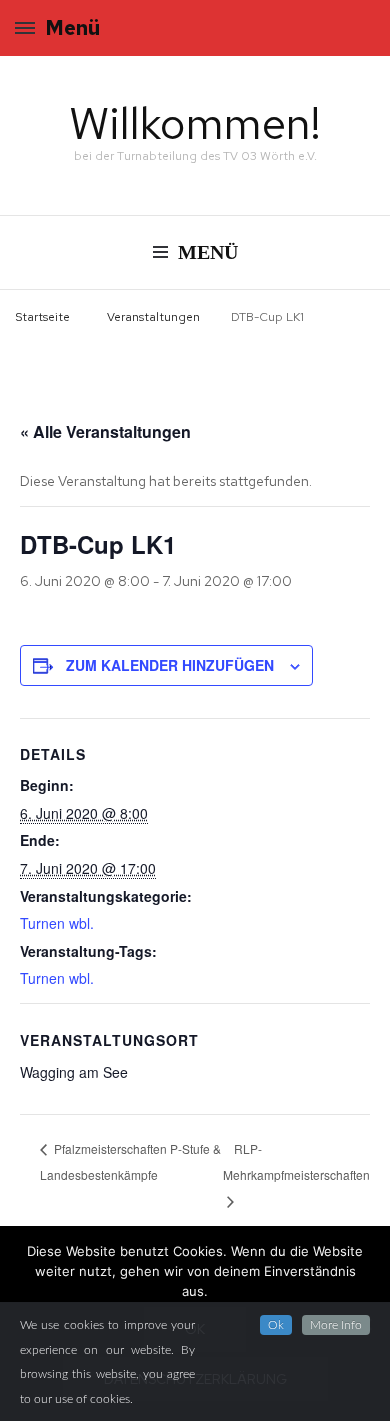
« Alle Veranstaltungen (105, 431)
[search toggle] (369, 30)
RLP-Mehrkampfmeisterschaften (296, 1161)
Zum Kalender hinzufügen (170, 665)
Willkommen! (195, 123)
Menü (72, 28)
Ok (276, 1325)
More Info (336, 1325)
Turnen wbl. (57, 923)
